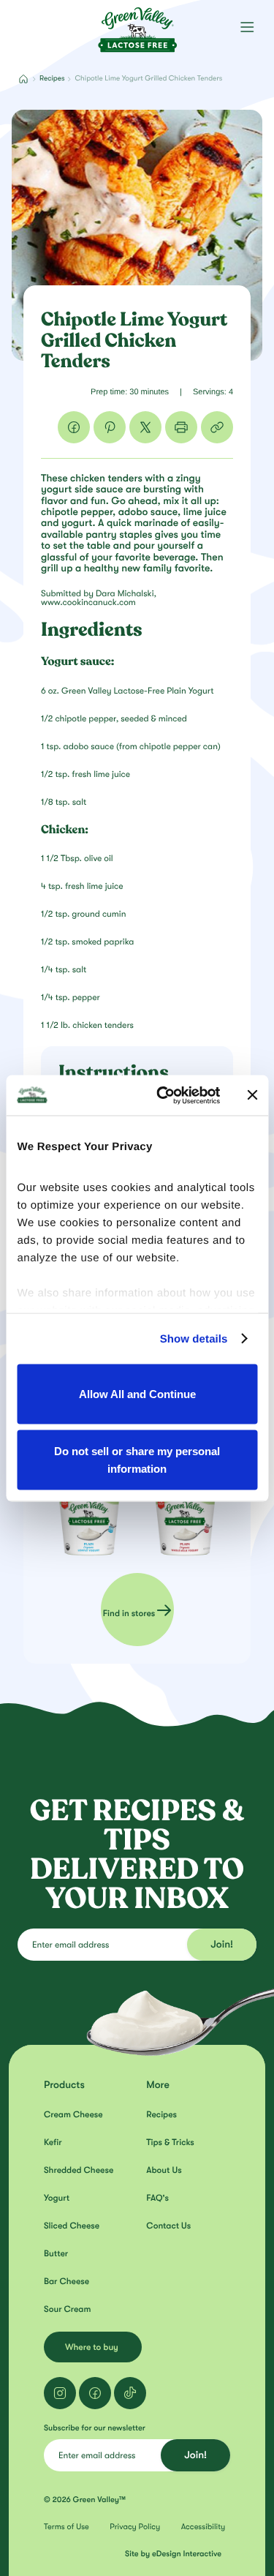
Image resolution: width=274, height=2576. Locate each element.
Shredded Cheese (79, 2170)
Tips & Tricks (170, 2142)
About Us (164, 2170)
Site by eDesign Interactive (173, 2554)
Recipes (52, 79)
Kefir (53, 2142)
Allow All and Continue (137, 1394)
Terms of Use (66, 2527)
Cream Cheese (73, 2114)
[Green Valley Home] (137, 25)
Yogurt (57, 2198)
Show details (194, 1338)
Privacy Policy (135, 2527)
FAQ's (157, 2198)
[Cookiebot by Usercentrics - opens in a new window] (163, 1095)
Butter (56, 2253)
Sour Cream (67, 2309)
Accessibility (203, 2527)
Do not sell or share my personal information (137, 1459)
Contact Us (168, 2226)
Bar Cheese (66, 2281)
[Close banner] (252, 1095)
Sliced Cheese (72, 2226)
